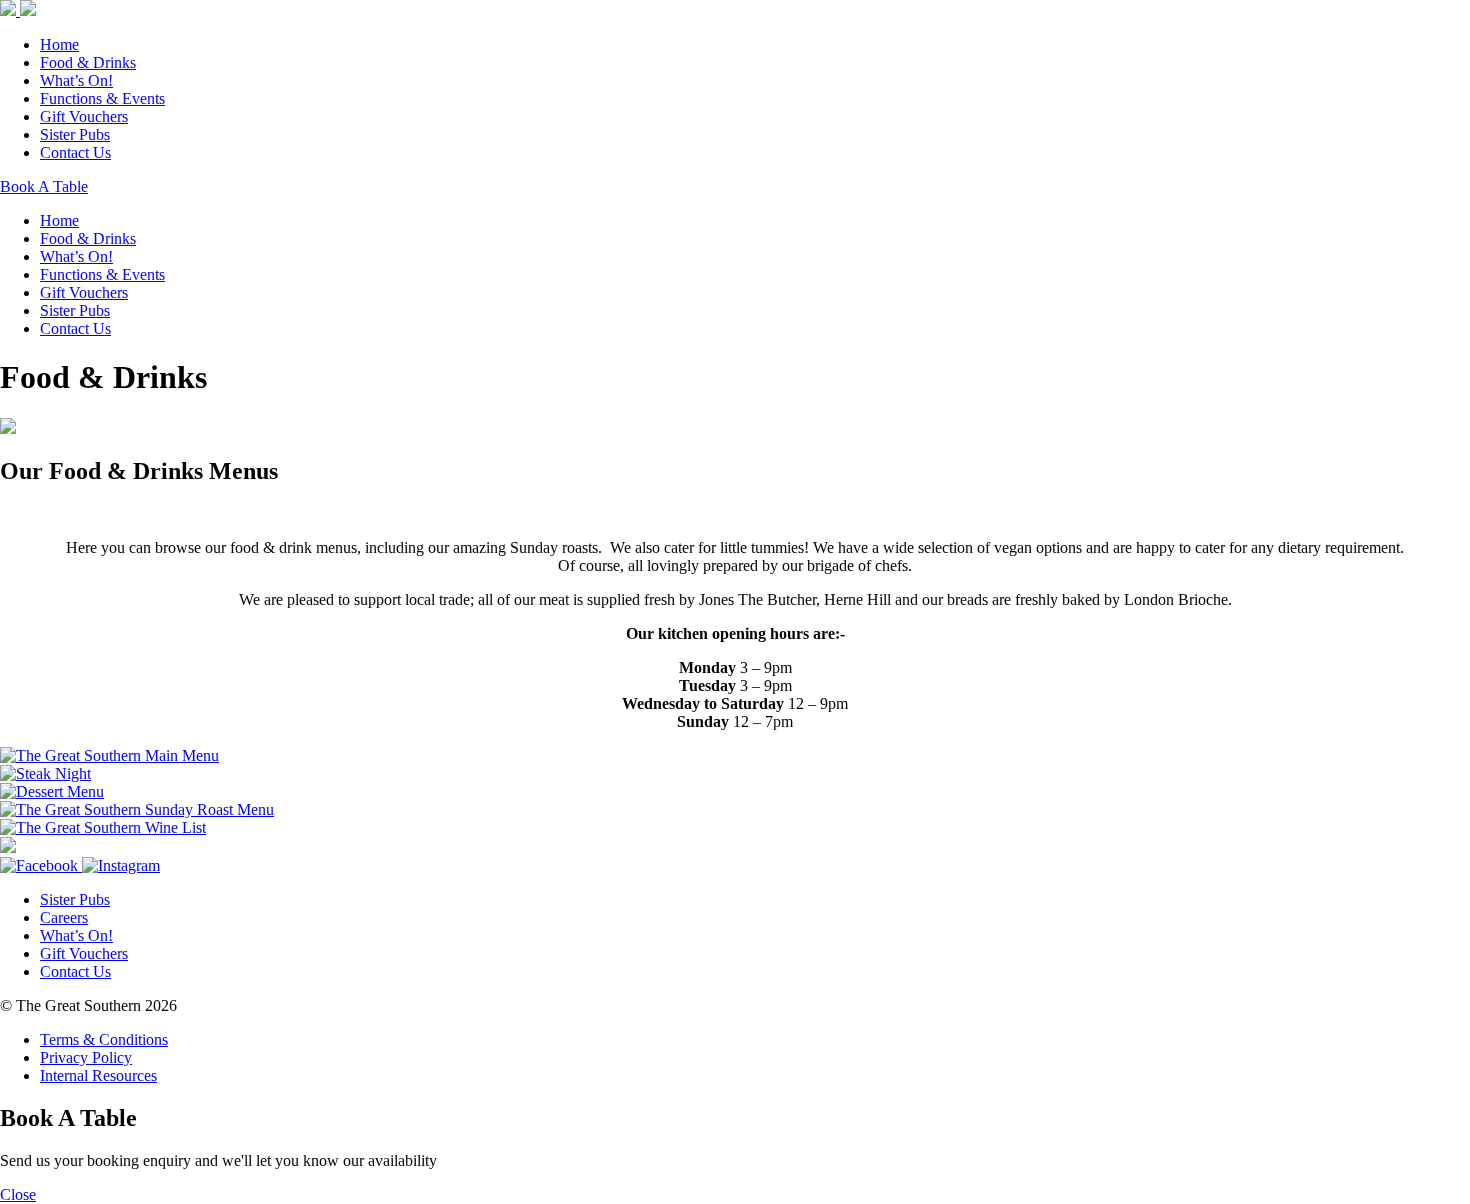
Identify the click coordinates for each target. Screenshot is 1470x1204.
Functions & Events (102, 98)
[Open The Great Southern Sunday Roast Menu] (137, 809)
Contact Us (75, 152)
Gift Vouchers (84, 116)
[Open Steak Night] (45, 773)
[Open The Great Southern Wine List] (103, 827)
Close (18, 1194)
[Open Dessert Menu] (52, 791)
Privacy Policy (86, 1057)
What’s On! (76, 80)
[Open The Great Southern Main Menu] (109, 755)
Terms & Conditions (104, 1039)
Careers (64, 917)
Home (59, 44)
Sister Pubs (75, 134)
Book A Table (44, 186)
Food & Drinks (88, 62)
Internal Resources (98, 1075)
